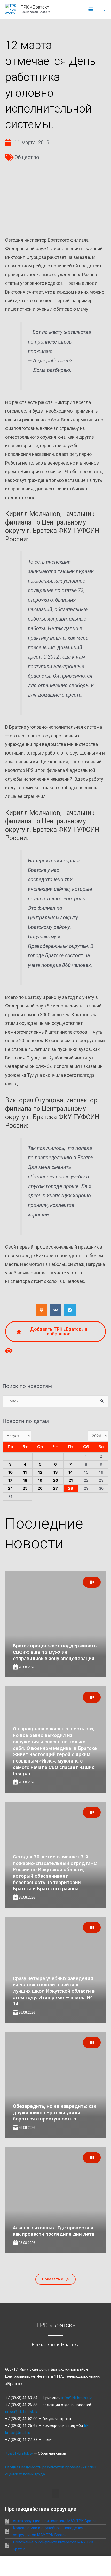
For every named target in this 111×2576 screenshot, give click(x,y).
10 (10, 1472)
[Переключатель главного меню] (91, 10)
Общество (27, 157)
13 (56, 1472)
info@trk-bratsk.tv (77, 2398)
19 (40, 1480)
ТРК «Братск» (35, 7)
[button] (104, 9)
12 (40, 1472)
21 (71, 1480)
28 (71, 1488)
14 (71, 1472)
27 (55, 1488)
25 (25, 1488)
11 (25, 1472)
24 (10, 1488)
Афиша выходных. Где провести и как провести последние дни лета (54, 2231)
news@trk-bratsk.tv (21, 2412)
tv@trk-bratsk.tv (19, 2453)
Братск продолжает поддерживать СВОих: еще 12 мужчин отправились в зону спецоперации (55, 1652)
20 (56, 1480)
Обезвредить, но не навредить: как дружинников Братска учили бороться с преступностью (55, 2112)
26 (40, 1488)
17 (10, 1480)
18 (25, 1480)
